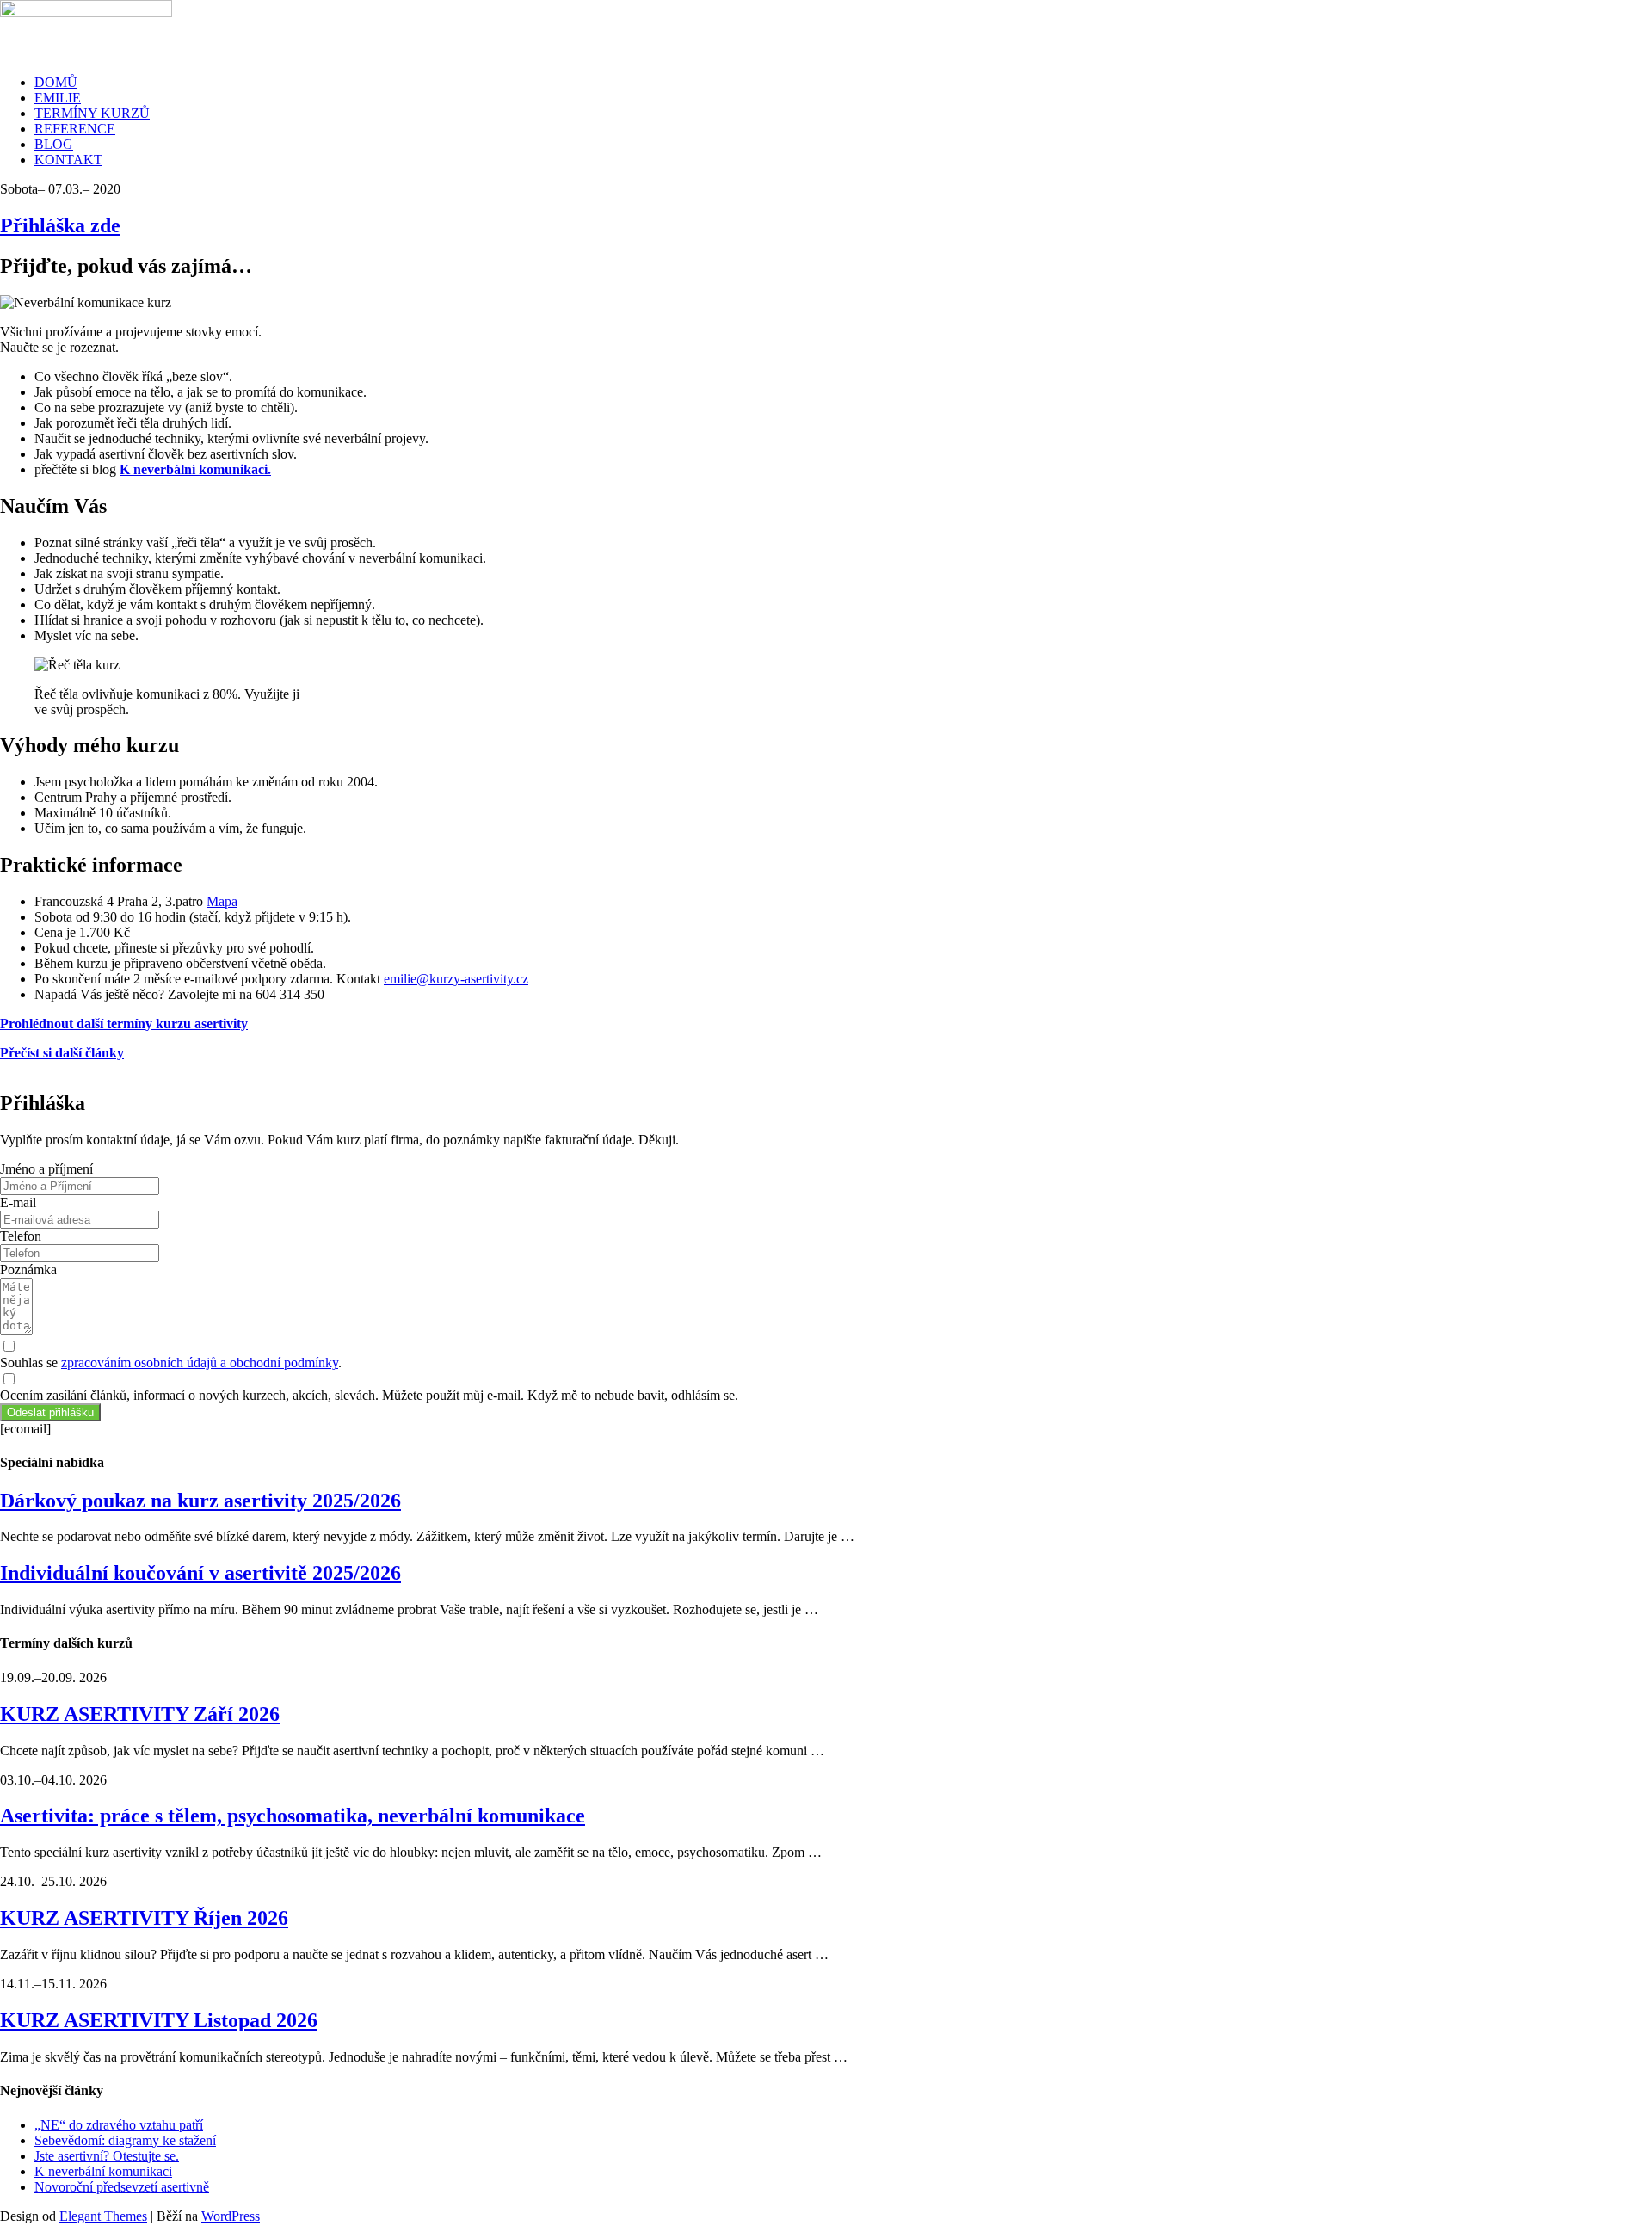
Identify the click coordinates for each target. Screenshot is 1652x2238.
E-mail (18, 1202)
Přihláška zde (60, 225)
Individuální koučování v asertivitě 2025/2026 (200, 1573)
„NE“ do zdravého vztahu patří (119, 2125)
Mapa (222, 901)
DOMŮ (56, 82)
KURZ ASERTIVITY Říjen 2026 (144, 1918)
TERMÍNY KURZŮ (92, 113)
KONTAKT (68, 160)
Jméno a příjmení (46, 1169)
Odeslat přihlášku (50, 1412)
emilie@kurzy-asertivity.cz (456, 979)
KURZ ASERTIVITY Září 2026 (140, 1714)
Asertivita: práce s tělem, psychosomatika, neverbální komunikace (293, 1816)
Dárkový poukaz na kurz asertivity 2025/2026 (200, 1501)
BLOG (54, 144)
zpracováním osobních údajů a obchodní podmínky (200, 1363)
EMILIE (58, 98)
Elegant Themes (103, 2216)
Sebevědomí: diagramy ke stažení (125, 2140)
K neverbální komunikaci (103, 2171)
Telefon (21, 1236)
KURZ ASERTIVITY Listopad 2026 (159, 2020)
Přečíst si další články (62, 1053)
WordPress (231, 2216)
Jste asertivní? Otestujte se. (107, 2156)
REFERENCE (75, 129)
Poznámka (28, 1270)
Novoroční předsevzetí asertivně (122, 2187)
